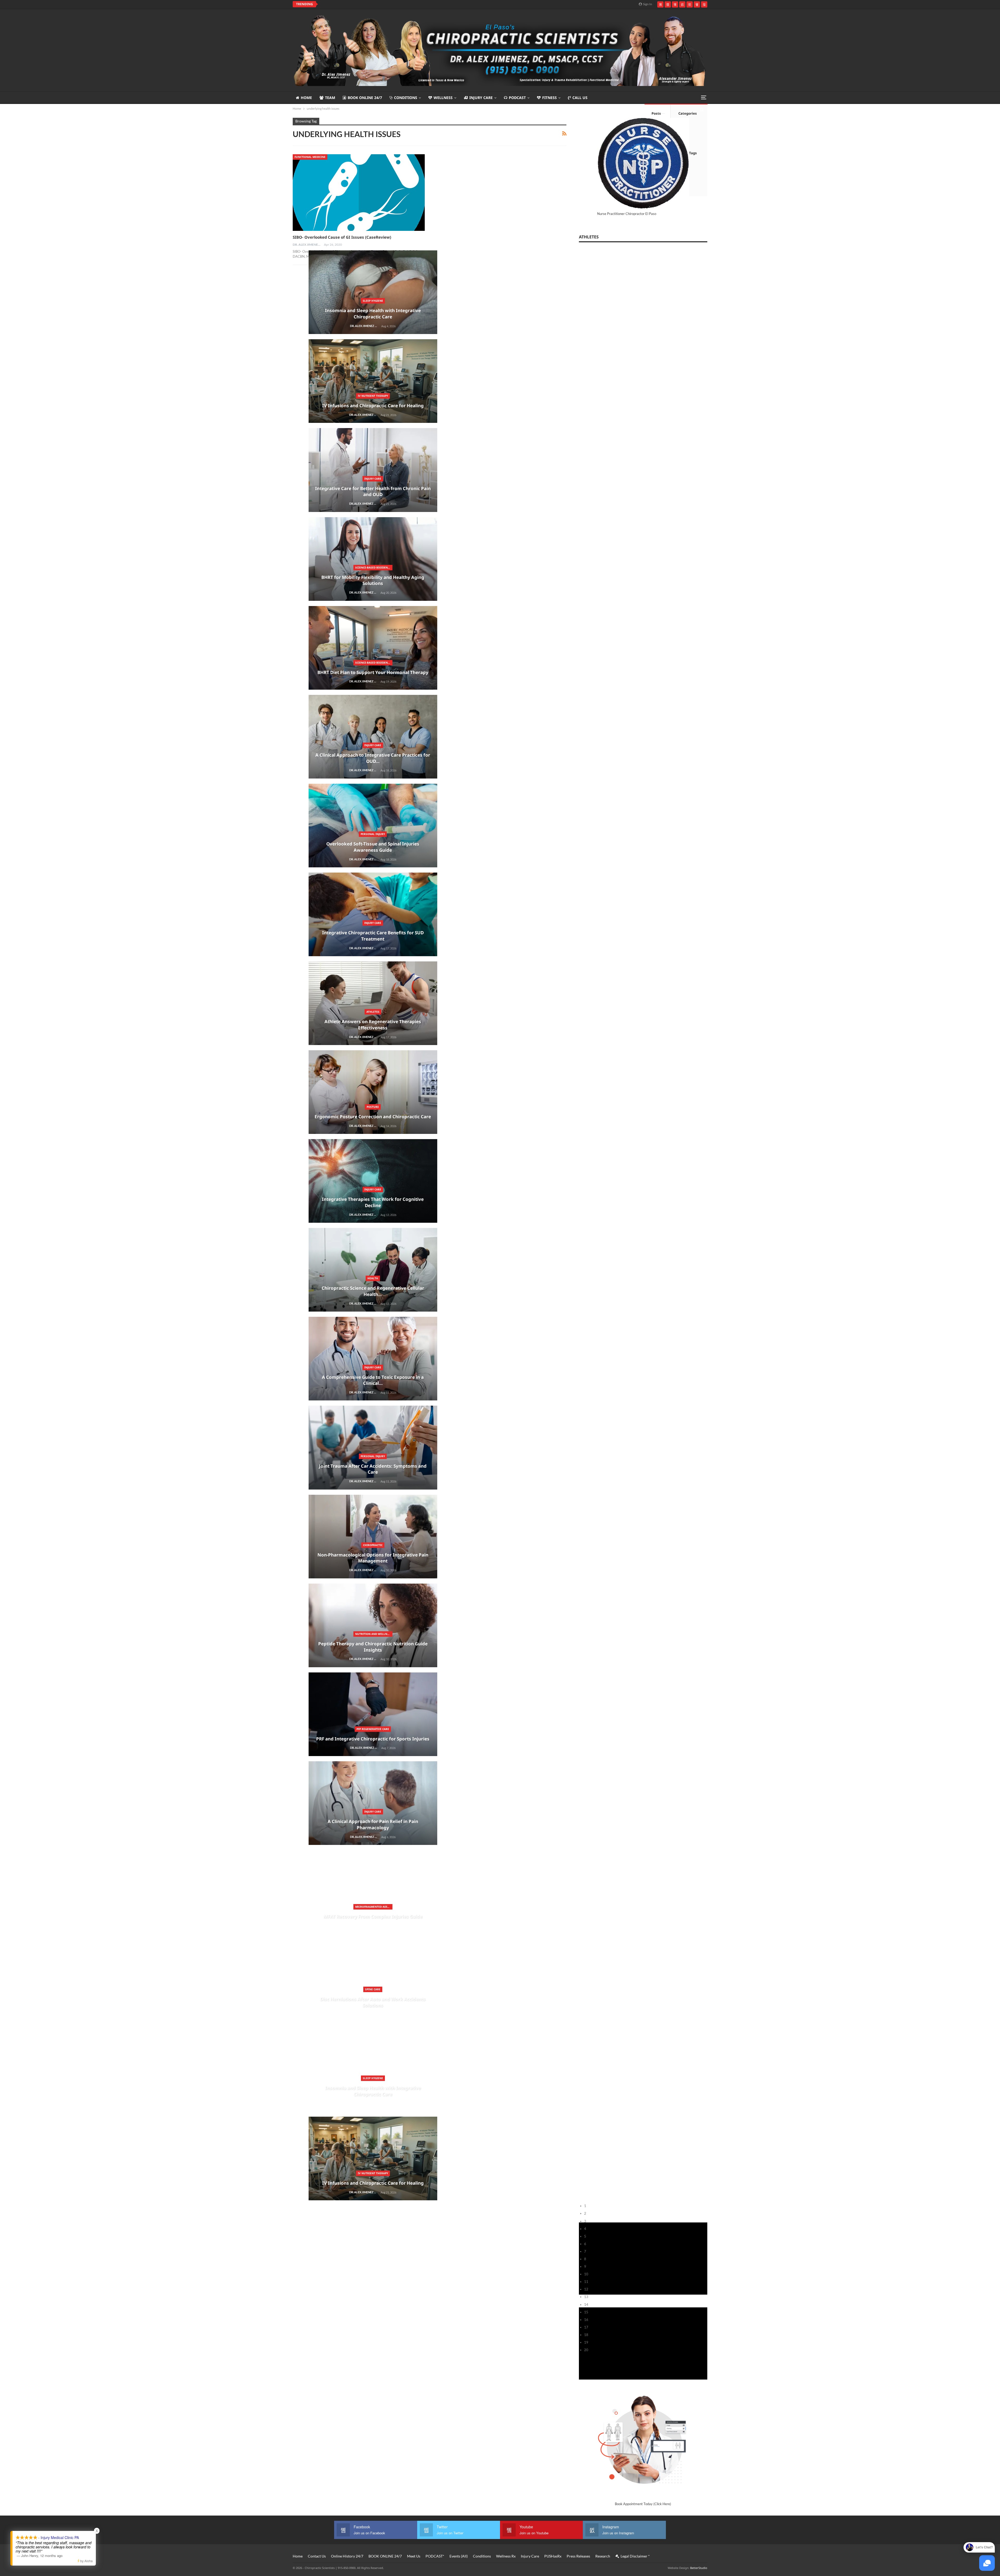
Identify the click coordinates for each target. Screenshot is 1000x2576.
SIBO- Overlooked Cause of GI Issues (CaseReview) (342, 237)
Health (36, 1278)
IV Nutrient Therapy (36, 396)
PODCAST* (435, 2556)
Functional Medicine (310, 157)
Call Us (580, 98)
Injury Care (481, 98)
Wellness (443, 98)
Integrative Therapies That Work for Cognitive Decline (375, 4)
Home (306, 98)
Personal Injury (36, 834)
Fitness (549, 98)
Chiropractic (36, 1545)
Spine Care (36, 1989)
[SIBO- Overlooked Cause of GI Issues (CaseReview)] (359, 193)
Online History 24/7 (347, 2556)
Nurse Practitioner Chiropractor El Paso (627, 214)
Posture (36, 1107)
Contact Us (317, 2556)
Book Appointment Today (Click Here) (643, 2504)
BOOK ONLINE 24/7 (365, 98)
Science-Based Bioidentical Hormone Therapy (37, 567)
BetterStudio (699, 2568)
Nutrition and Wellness (37, 1634)
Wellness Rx (506, 2556)
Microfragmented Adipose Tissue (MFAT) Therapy (37, 1907)
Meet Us (414, 2556)
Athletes (36, 1012)
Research (603, 2556)
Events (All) (459, 2556)
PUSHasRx (553, 2556)
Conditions (406, 98)
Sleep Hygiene (36, 301)
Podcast (517, 98)
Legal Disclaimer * (635, 2556)
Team (330, 98)
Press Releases (578, 2556)
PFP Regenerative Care (36, 1729)
